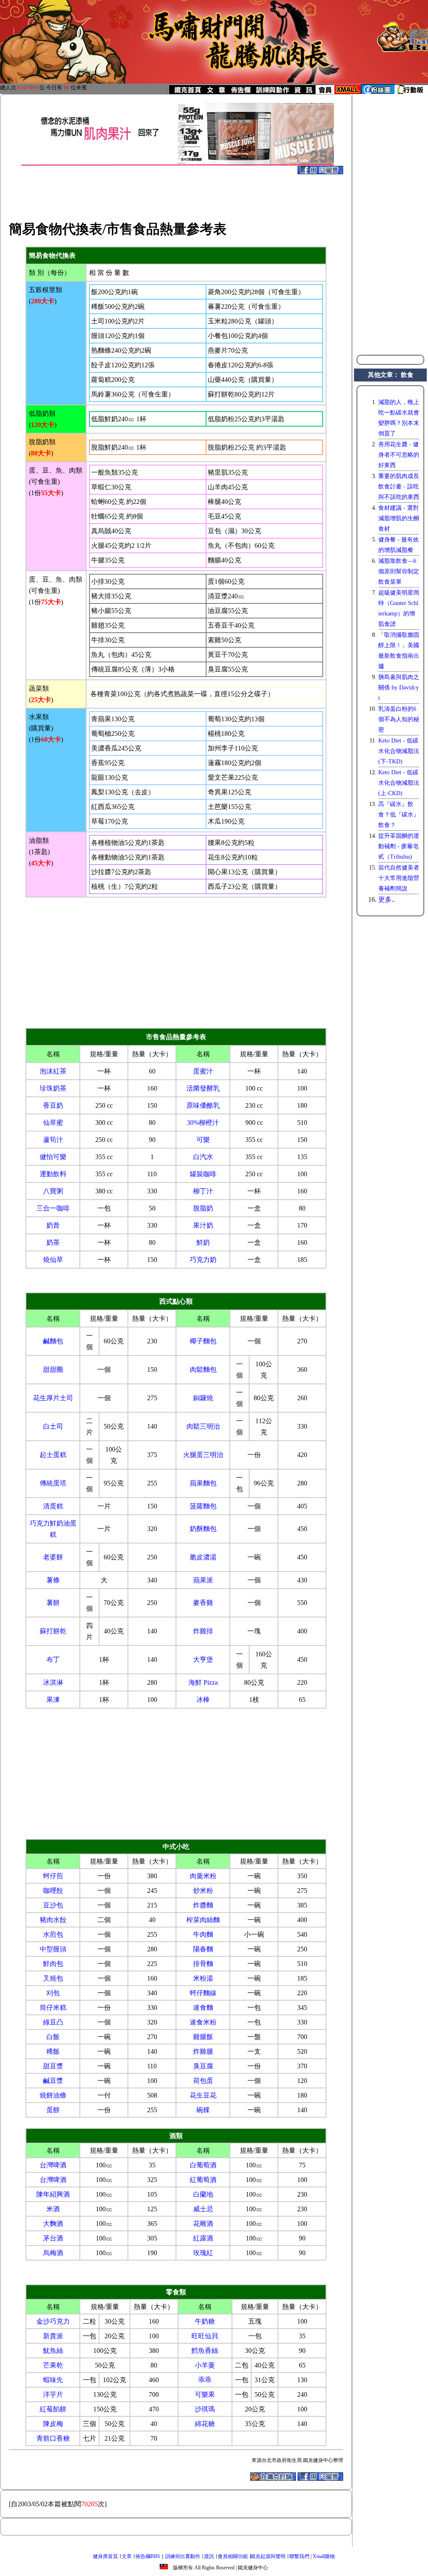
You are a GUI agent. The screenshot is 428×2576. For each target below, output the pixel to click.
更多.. (387, 899)
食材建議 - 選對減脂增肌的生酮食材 (399, 518)
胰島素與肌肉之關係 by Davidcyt (399, 688)
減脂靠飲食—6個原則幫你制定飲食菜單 (399, 571)
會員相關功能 (233, 2556)
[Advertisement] (176, 193)
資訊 (209, 2556)
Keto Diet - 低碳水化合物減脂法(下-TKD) (399, 751)
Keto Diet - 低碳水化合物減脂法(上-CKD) (399, 783)
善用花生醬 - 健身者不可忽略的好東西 (399, 455)
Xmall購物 (324, 2556)
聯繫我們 (299, 2556)
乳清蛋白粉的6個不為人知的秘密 (399, 719)
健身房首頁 (105, 2556)
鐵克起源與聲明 (268, 2556)
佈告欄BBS (148, 2556)
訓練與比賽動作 (183, 2556)
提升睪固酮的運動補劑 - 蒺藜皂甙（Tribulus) (399, 846)
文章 (127, 2556)
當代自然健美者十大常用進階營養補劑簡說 (399, 878)
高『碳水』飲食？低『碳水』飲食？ (399, 815)
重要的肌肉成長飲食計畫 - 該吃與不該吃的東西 (399, 487)
